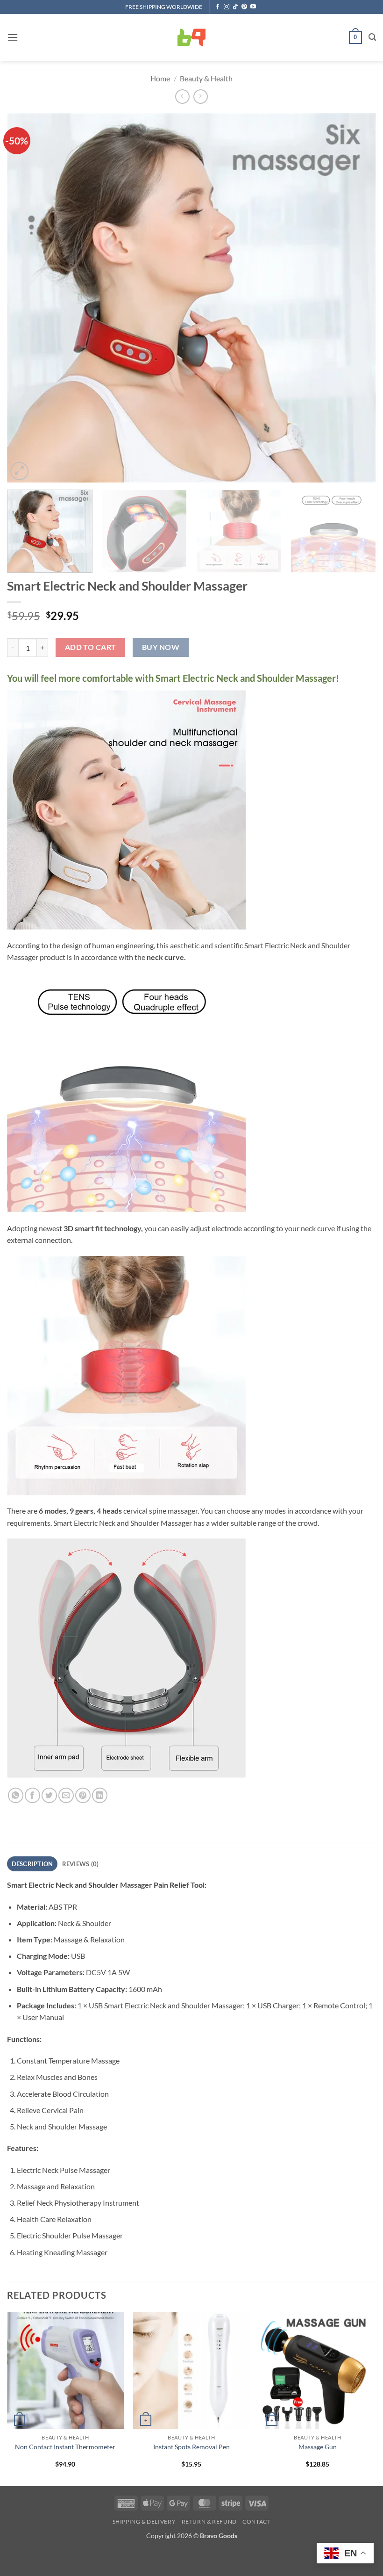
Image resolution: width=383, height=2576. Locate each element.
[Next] (357, 298)
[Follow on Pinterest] (244, 7)
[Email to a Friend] (66, 1795)
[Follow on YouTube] (253, 7)
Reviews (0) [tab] (81, 1864)
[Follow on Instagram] (227, 7)
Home (160, 78)
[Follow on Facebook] (218, 7)
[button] (13, 37)
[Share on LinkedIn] (100, 1795)
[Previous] (26, 298)
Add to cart (91, 647)
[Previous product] (201, 97)
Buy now (161, 647)
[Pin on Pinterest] (83, 1795)
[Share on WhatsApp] (16, 1795)
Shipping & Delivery (144, 2522)
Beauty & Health (206, 78)
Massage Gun (318, 2447)
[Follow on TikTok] (235, 7)
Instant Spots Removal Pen (191, 2447)
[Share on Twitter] (49, 1795)
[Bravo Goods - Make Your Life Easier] (191, 37)
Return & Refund (209, 2522)
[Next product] (182, 97)
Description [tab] (32, 1864)
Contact (256, 2522)
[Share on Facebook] (32, 1795)
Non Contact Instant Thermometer (65, 2447)
